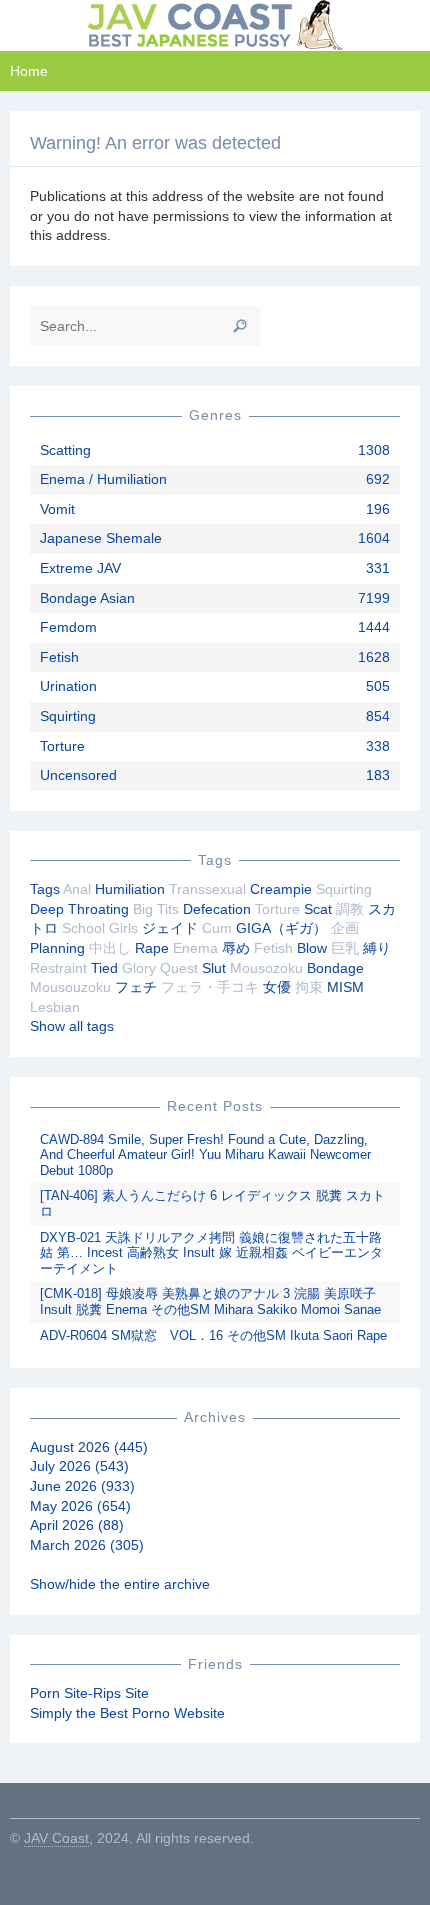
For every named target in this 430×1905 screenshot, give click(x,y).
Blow (312, 948)
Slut (214, 968)
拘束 (309, 987)
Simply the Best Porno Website (127, 1713)
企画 (345, 928)
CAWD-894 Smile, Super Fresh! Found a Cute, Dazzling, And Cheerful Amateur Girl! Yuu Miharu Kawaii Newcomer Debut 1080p (205, 1155)
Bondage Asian (87, 598)
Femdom (68, 627)
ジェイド (170, 928)
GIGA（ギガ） (281, 928)
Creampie (281, 889)
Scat (318, 909)
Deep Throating (79, 909)
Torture (62, 746)
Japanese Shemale (101, 538)
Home (29, 71)
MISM (345, 987)
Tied (104, 968)
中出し (110, 948)
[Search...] (240, 326)
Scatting (65, 450)
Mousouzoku (70, 987)
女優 (277, 987)
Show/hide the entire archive (120, 1584)
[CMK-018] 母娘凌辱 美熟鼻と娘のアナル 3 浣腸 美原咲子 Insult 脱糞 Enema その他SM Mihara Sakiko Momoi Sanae (210, 1301)
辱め (236, 948)
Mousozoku (266, 968)
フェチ (136, 987)
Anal (77, 889)
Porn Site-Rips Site (89, 1693)
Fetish (59, 657)
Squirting (68, 716)
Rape (152, 948)
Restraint (58, 968)
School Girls (100, 928)
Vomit (57, 509)
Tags (45, 889)
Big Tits (156, 909)
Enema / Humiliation (103, 479)
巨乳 (345, 948)
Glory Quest (160, 968)
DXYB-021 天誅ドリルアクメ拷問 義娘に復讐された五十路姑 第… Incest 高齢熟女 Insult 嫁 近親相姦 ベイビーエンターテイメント (211, 1253)
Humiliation (130, 889)
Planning (57, 948)
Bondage (335, 968)
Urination (68, 686)
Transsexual (207, 889)
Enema (195, 948)
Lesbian (55, 1007)
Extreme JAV (80, 568)
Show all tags (72, 1026)
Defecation (217, 909)
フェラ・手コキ (210, 987)
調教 (350, 909)
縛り (377, 948)
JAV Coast (56, 1838)
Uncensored (78, 775)
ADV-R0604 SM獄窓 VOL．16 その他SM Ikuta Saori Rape (213, 1335)
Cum (217, 928)
